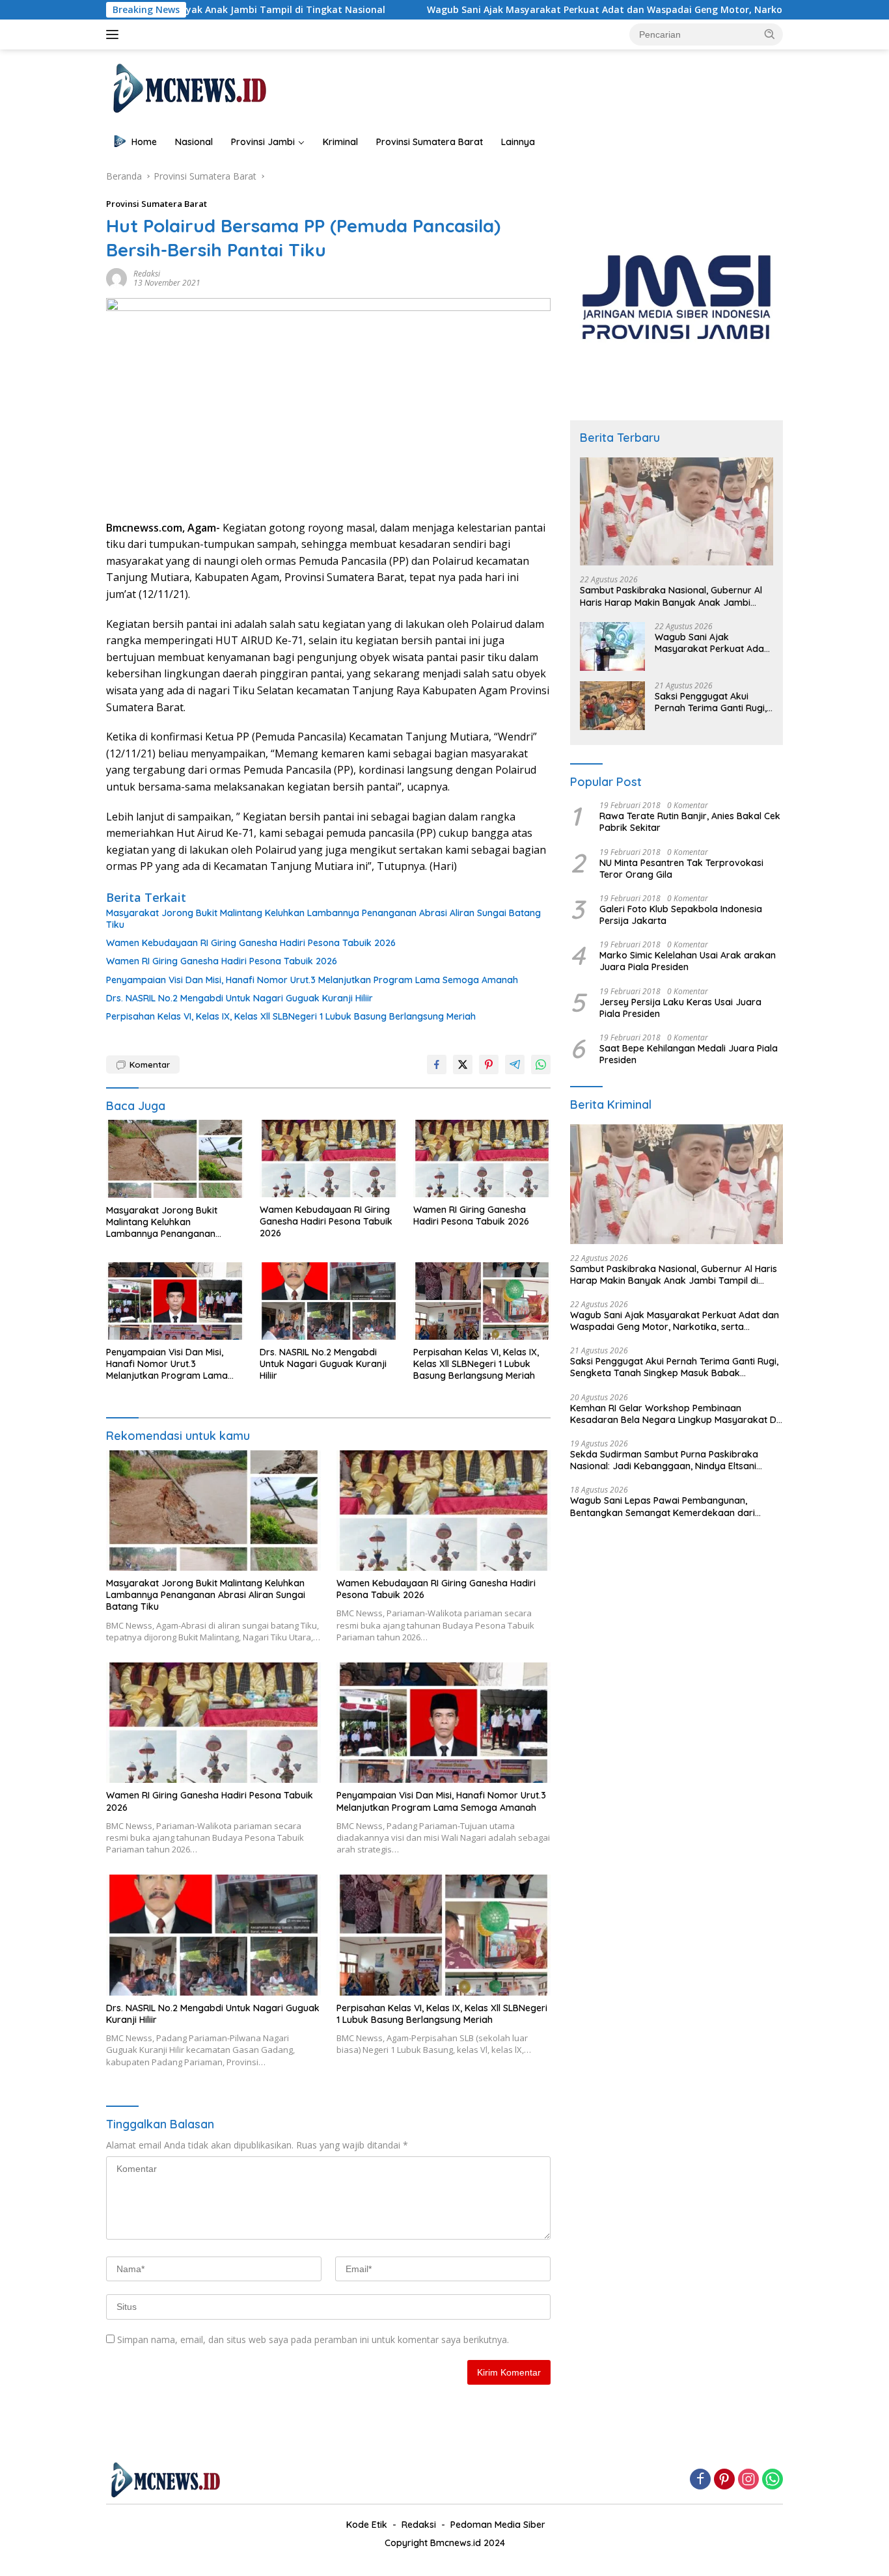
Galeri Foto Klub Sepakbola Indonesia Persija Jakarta (681, 915)
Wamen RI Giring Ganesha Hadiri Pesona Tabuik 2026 (222, 961)
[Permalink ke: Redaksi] (116, 278)
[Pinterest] (724, 2480)
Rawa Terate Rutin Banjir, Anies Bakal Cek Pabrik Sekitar (690, 822)
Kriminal (340, 142)
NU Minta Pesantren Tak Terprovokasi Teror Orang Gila (681, 869)
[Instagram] (748, 2480)
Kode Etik (367, 2525)
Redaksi (147, 274)
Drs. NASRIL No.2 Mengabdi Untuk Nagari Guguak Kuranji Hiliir (239, 998)
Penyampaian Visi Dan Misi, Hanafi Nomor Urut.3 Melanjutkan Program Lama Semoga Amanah (312, 980)
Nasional (194, 142)
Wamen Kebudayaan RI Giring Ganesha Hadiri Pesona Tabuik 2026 (251, 943)
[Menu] (115, 34)
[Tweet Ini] (463, 1064)
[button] (770, 34)
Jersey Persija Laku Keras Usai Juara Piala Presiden (680, 1008)
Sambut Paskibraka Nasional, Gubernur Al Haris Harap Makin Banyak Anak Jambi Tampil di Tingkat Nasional (671, 596)
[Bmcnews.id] (188, 88)
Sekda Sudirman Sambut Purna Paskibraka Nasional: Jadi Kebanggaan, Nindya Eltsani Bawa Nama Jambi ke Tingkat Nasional (664, 1460)
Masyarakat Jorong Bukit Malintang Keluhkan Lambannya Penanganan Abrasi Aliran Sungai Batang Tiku (323, 919)
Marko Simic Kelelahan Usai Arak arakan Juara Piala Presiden (688, 961)
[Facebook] (700, 2480)
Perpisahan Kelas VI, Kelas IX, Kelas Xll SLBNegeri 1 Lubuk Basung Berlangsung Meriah (291, 1016)
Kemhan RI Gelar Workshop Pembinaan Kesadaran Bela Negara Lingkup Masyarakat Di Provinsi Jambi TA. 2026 (674, 1414)
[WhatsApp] (773, 2480)
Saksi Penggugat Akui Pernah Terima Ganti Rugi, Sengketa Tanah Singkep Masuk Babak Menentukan (712, 702)
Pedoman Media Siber (498, 2525)
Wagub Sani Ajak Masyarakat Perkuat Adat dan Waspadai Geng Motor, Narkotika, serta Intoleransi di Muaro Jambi (572, 10)
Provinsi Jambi (263, 142)
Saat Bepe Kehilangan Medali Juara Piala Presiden (689, 1054)
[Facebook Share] (437, 1064)
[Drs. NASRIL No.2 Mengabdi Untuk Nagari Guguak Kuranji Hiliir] (329, 1301)
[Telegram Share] (515, 1064)
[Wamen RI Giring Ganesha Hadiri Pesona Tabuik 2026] (482, 1159)
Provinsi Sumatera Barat (430, 142)
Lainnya (518, 142)
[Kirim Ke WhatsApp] (541, 1064)
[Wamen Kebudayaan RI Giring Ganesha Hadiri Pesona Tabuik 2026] (329, 1159)
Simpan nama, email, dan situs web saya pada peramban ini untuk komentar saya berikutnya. (313, 2339)
